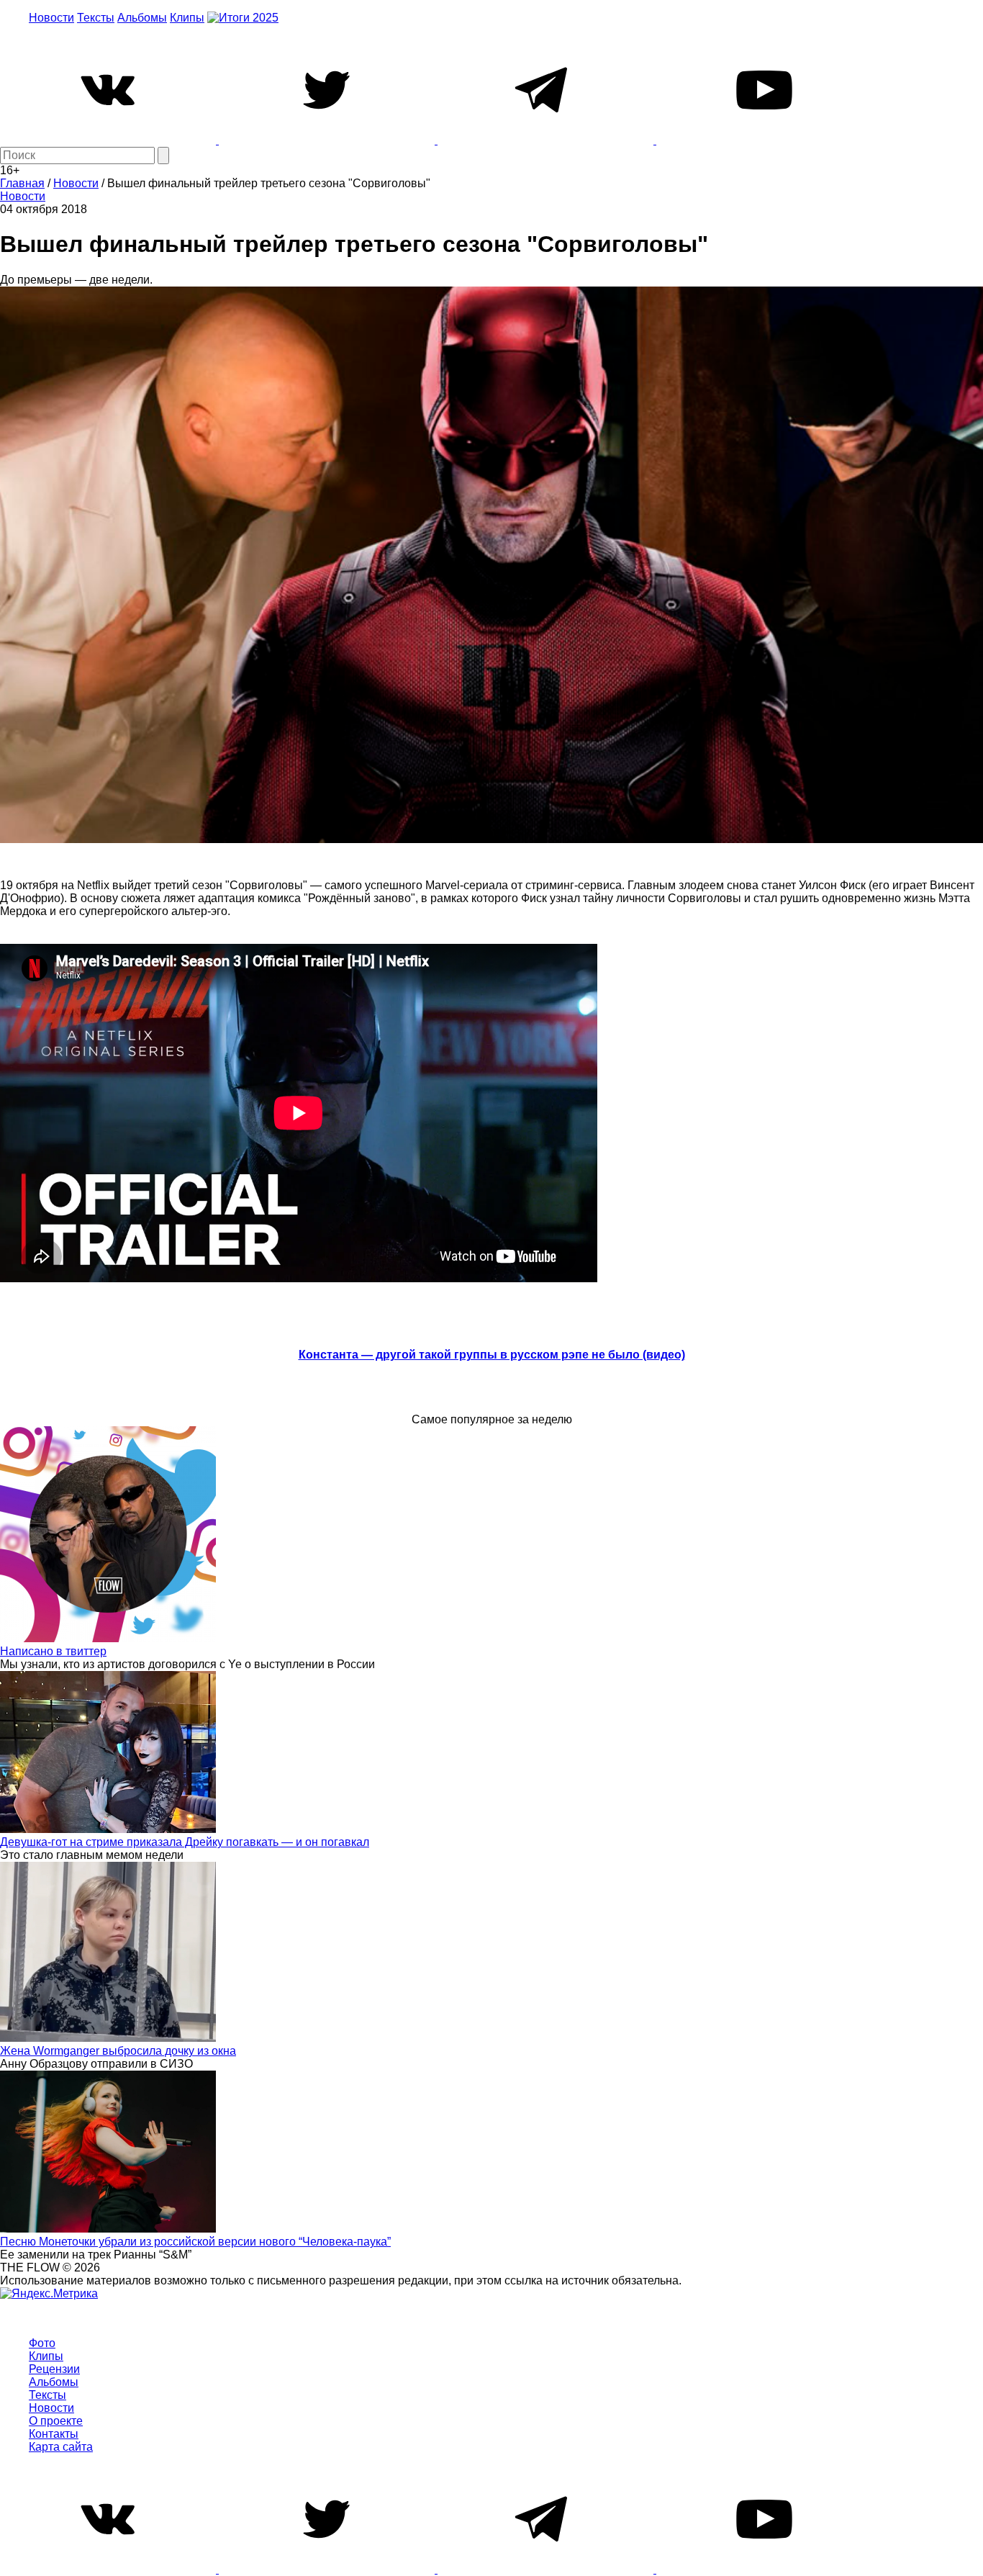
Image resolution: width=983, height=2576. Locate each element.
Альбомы (142, 18)
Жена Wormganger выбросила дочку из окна (118, 2051)
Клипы (187, 18)
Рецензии (54, 2369)
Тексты (96, 18)
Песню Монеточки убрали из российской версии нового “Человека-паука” (195, 2242)
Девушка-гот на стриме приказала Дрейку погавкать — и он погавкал (185, 1842)
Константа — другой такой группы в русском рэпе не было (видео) (492, 1355)
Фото (42, 2343)
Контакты (54, 2434)
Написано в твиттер (53, 1651)
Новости (51, 18)
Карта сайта (61, 2447)
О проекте (56, 2421)
